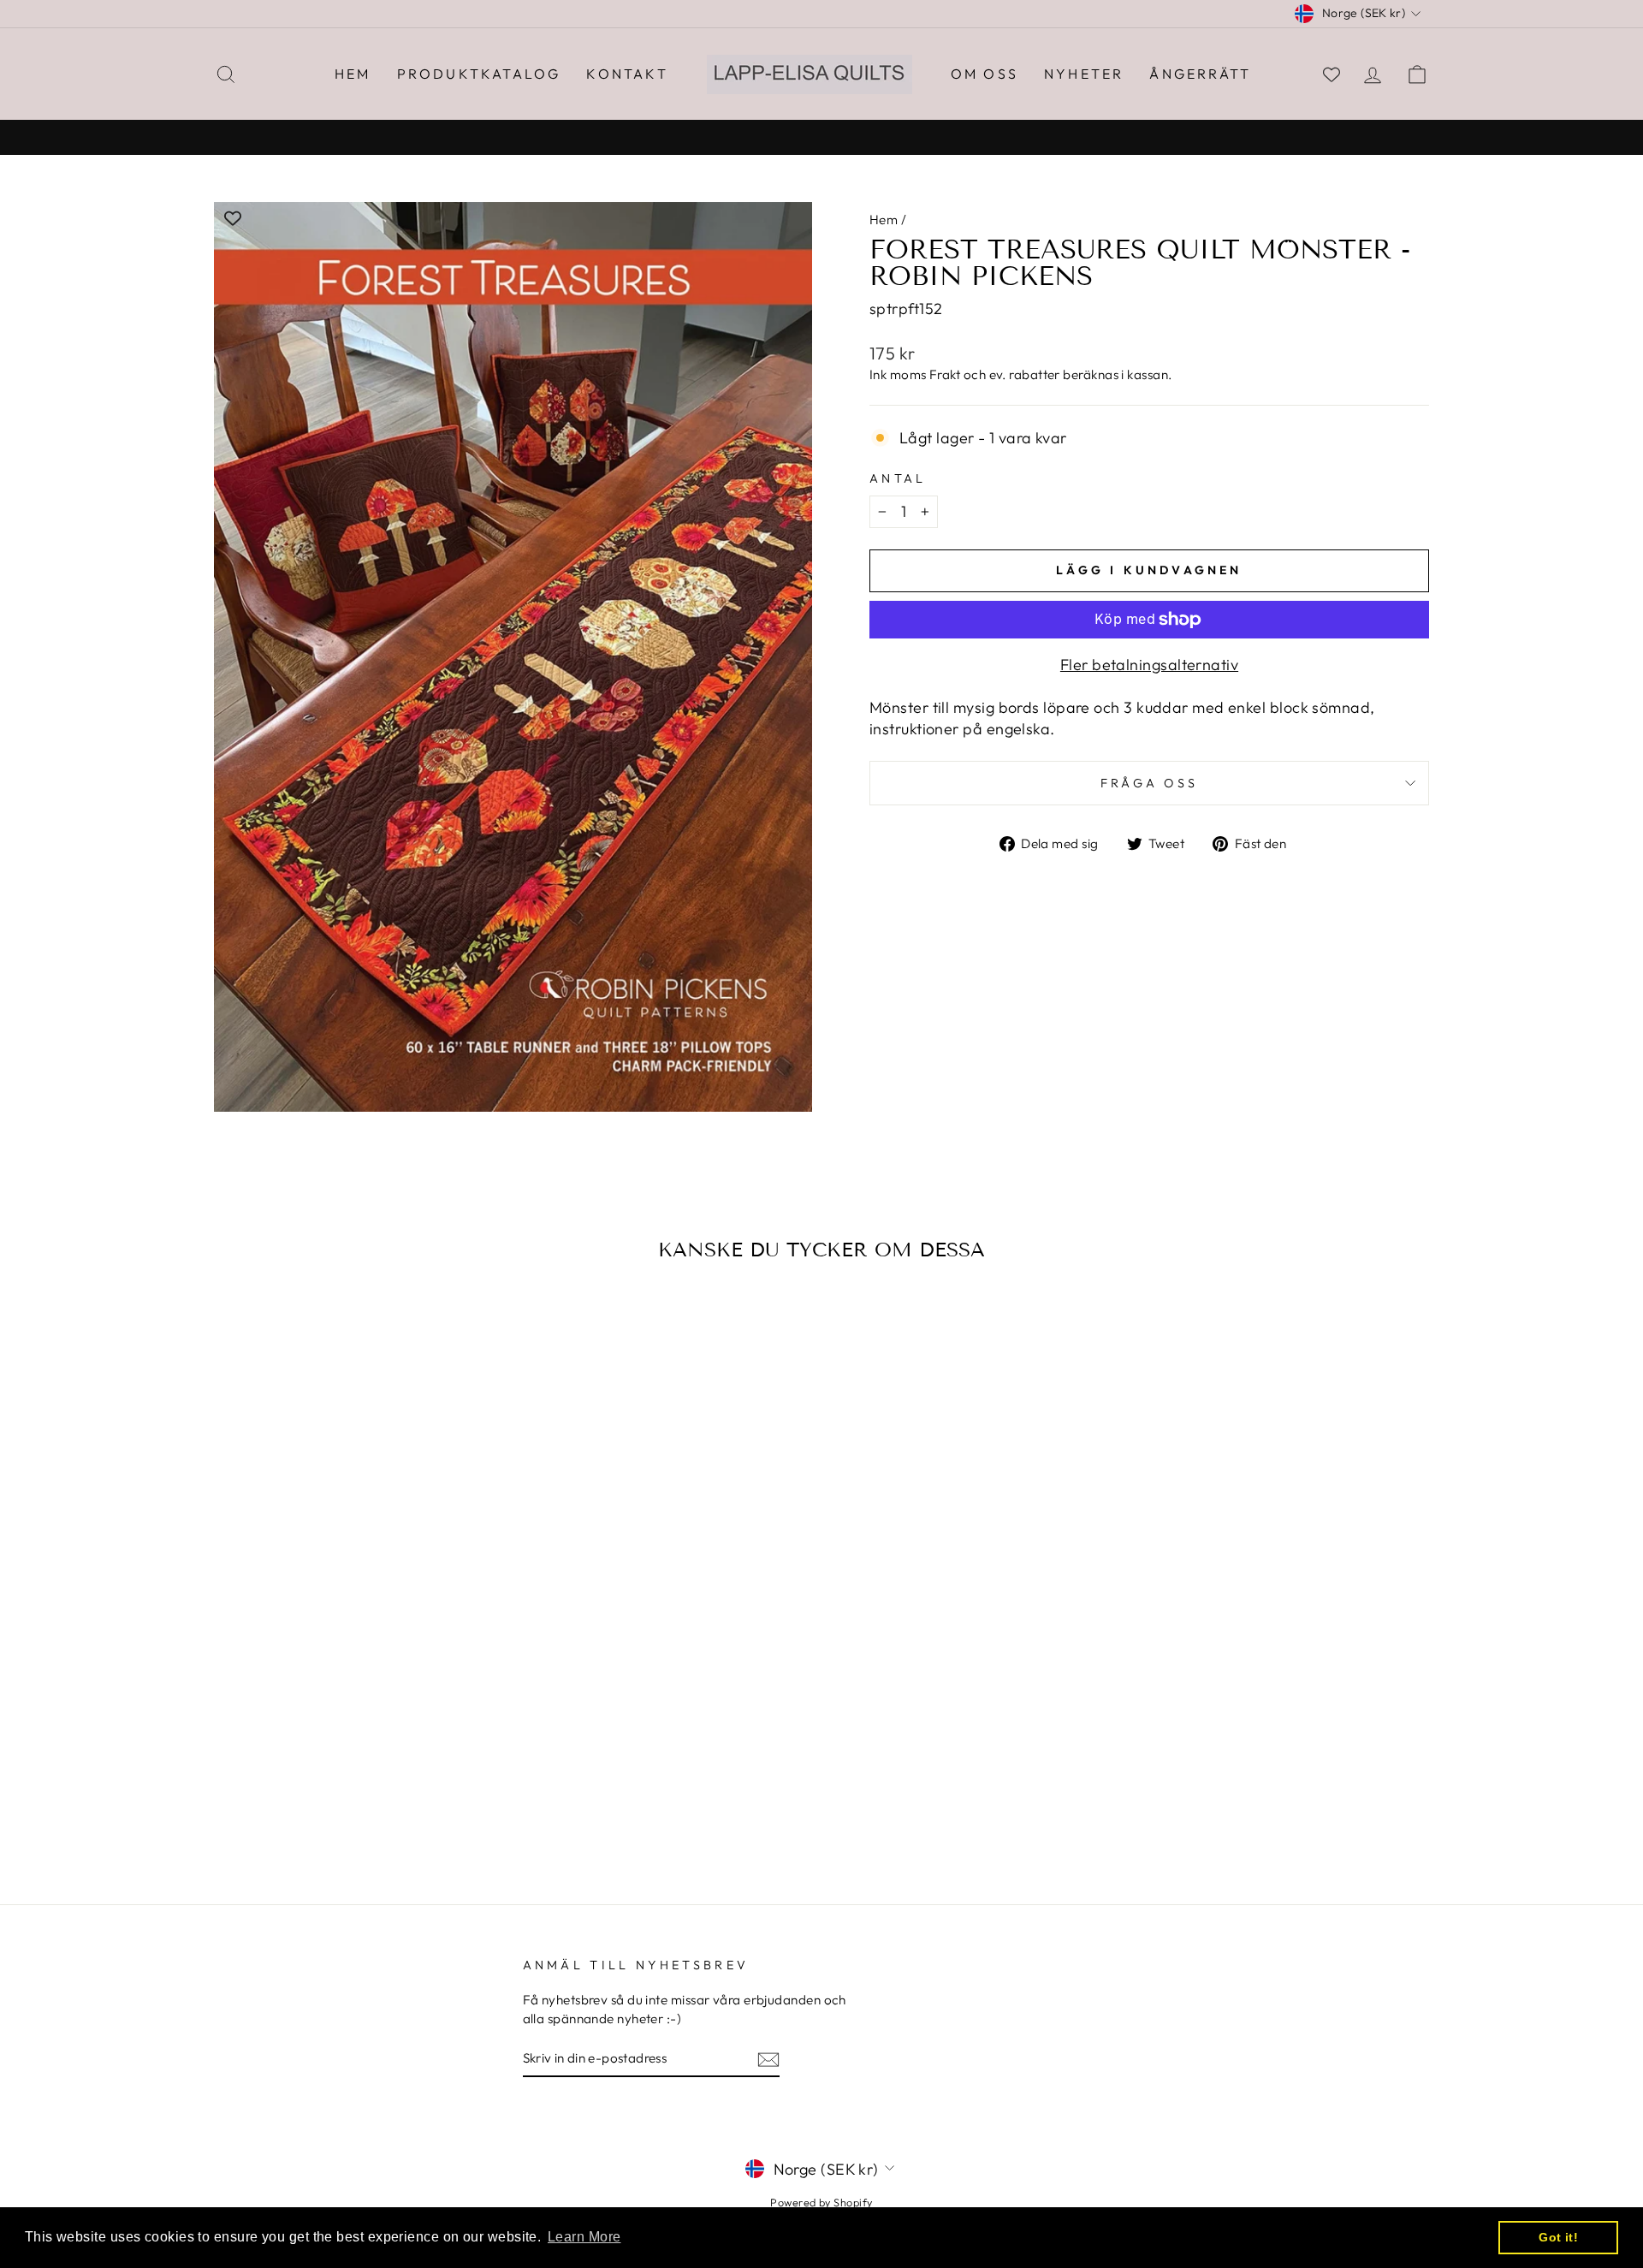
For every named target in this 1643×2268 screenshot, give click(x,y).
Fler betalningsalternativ (1149, 665)
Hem (353, 74)
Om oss (985, 74)
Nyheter (1084, 74)
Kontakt (627, 74)
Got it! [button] (1558, 2237)
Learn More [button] (584, 2237)
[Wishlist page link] (1332, 74)
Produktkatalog (479, 74)
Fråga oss (1150, 783)
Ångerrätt (1200, 74)
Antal (898, 478)
